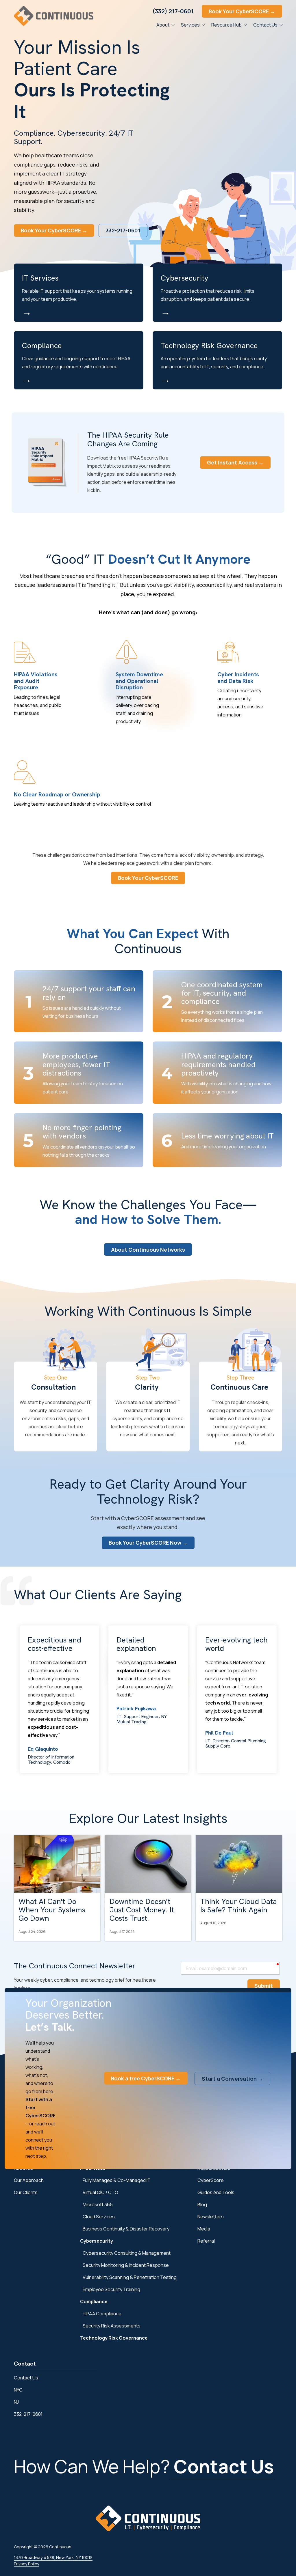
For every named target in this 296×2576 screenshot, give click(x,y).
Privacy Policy (26, 2564)
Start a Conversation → (232, 2078)
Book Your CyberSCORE (148, 878)
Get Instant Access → (235, 462)
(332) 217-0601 (173, 11)
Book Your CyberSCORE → (242, 11)
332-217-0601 (123, 230)
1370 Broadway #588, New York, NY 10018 (53, 2557)
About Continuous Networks (148, 1250)
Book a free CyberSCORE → (146, 2078)
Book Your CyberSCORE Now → (148, 1543)
